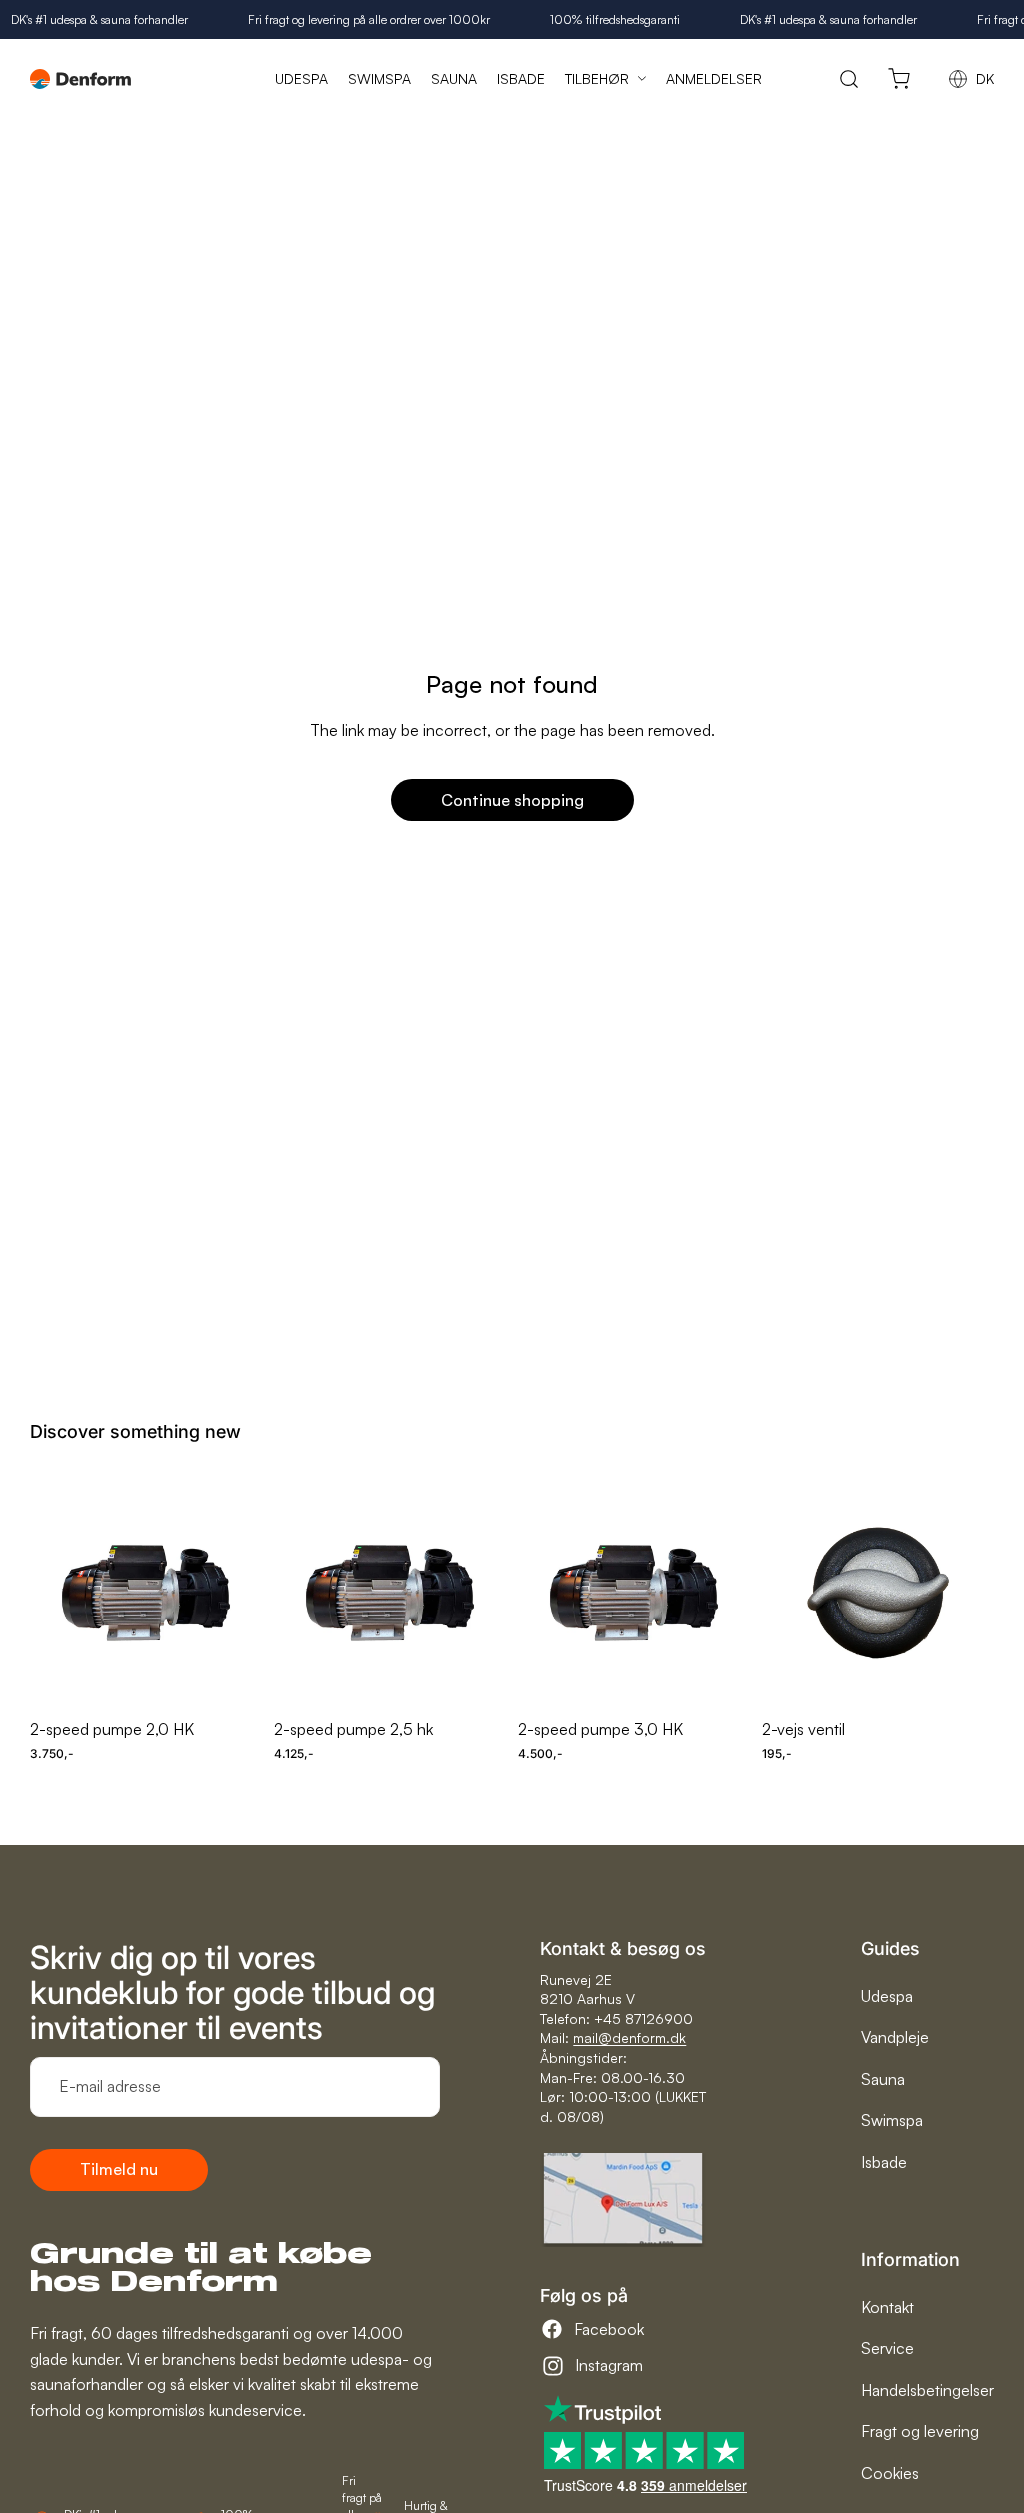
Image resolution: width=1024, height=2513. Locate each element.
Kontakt (887, 2307)
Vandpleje (895, 2037)
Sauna (883, 2079)
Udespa (887, 1996)
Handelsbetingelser (927, 2390)
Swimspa (892, 2120)
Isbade (884, 2162)
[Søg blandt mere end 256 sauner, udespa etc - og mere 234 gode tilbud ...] (849, 78)
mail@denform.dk (629, 2037)
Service (887, 2348)
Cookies (890, 2473)
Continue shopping (512, 800)
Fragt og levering (920, 2431)
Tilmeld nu (119, 2169)
